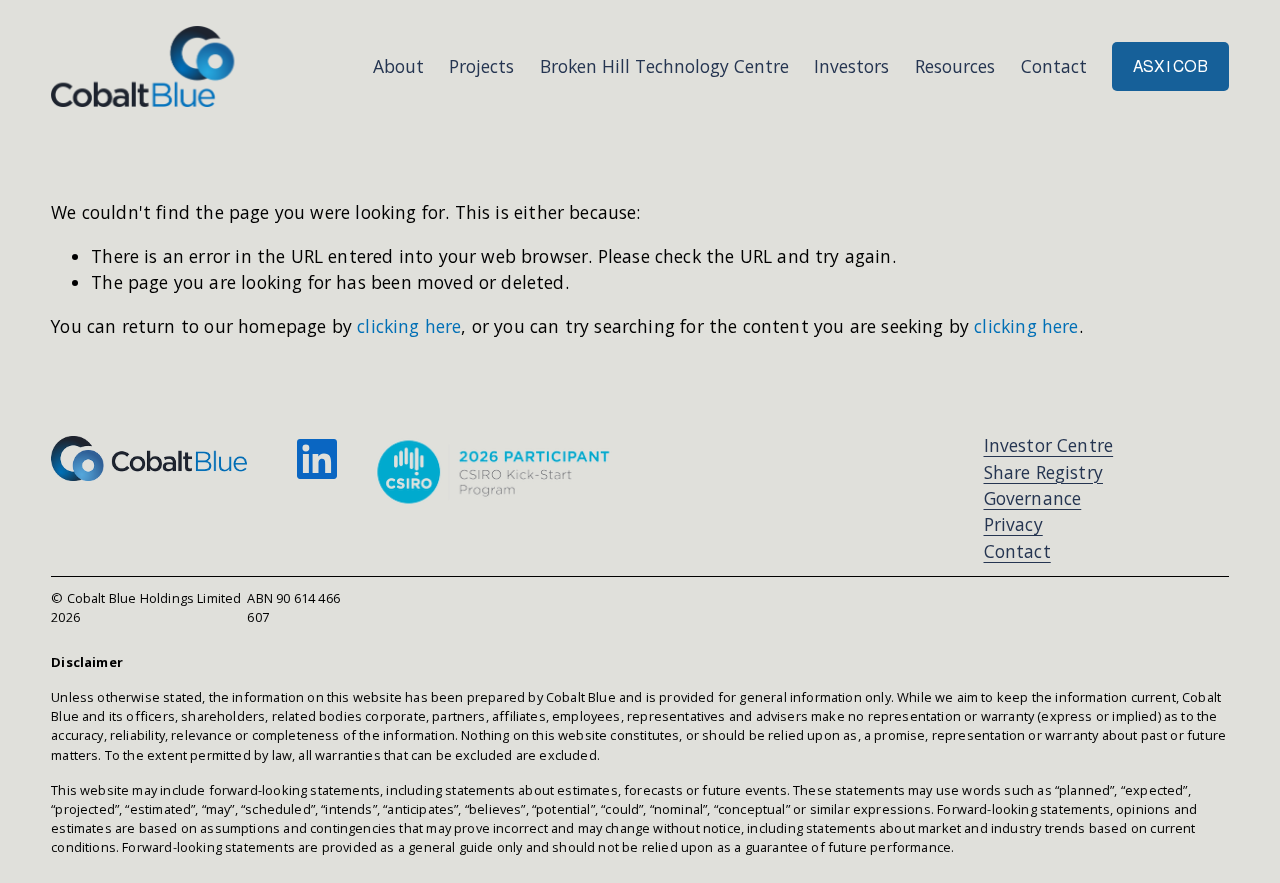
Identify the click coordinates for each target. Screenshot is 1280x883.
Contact (1054, 66)
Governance (1033, 498)
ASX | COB (1170, 66)
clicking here (409, 326)
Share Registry (1043, 472)
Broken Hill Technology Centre (664, 66)
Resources (955, 66)
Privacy (1013, 524)
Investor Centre (1049, 445)
